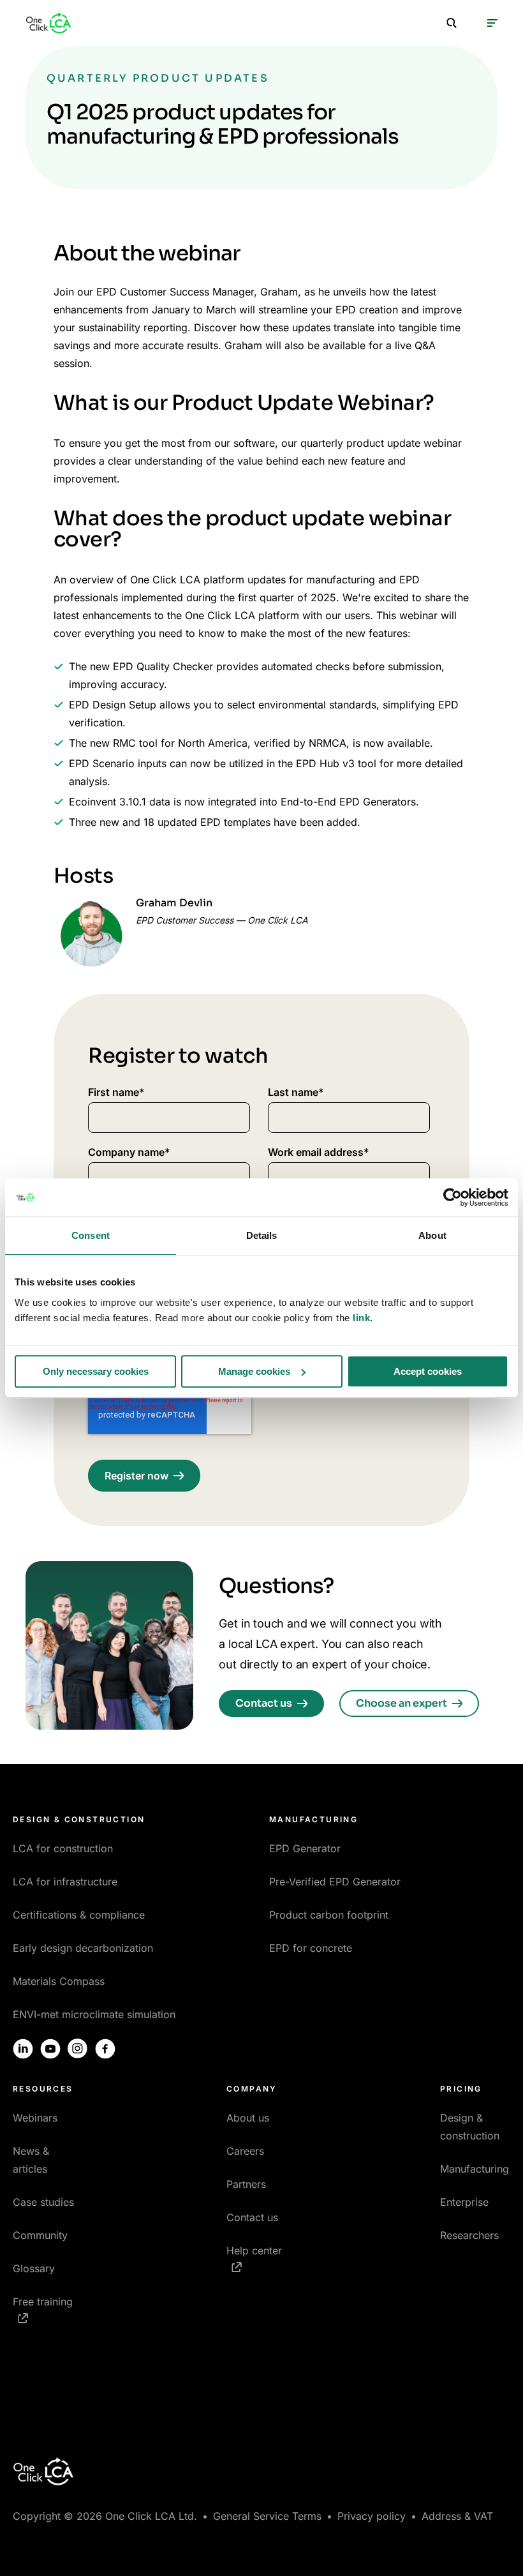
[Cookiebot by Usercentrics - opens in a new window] (453, 1197)
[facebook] (105, 2049)
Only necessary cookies (96, 1371)
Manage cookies (254, 1371)
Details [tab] (262, 1235)
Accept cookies (428, 1371)
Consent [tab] (91, 1235)
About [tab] (432, 1235)
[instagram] (78, 2049)
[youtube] (50, 2049)
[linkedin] (23, 2049)
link (361, 1318)
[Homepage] (48, 23)
